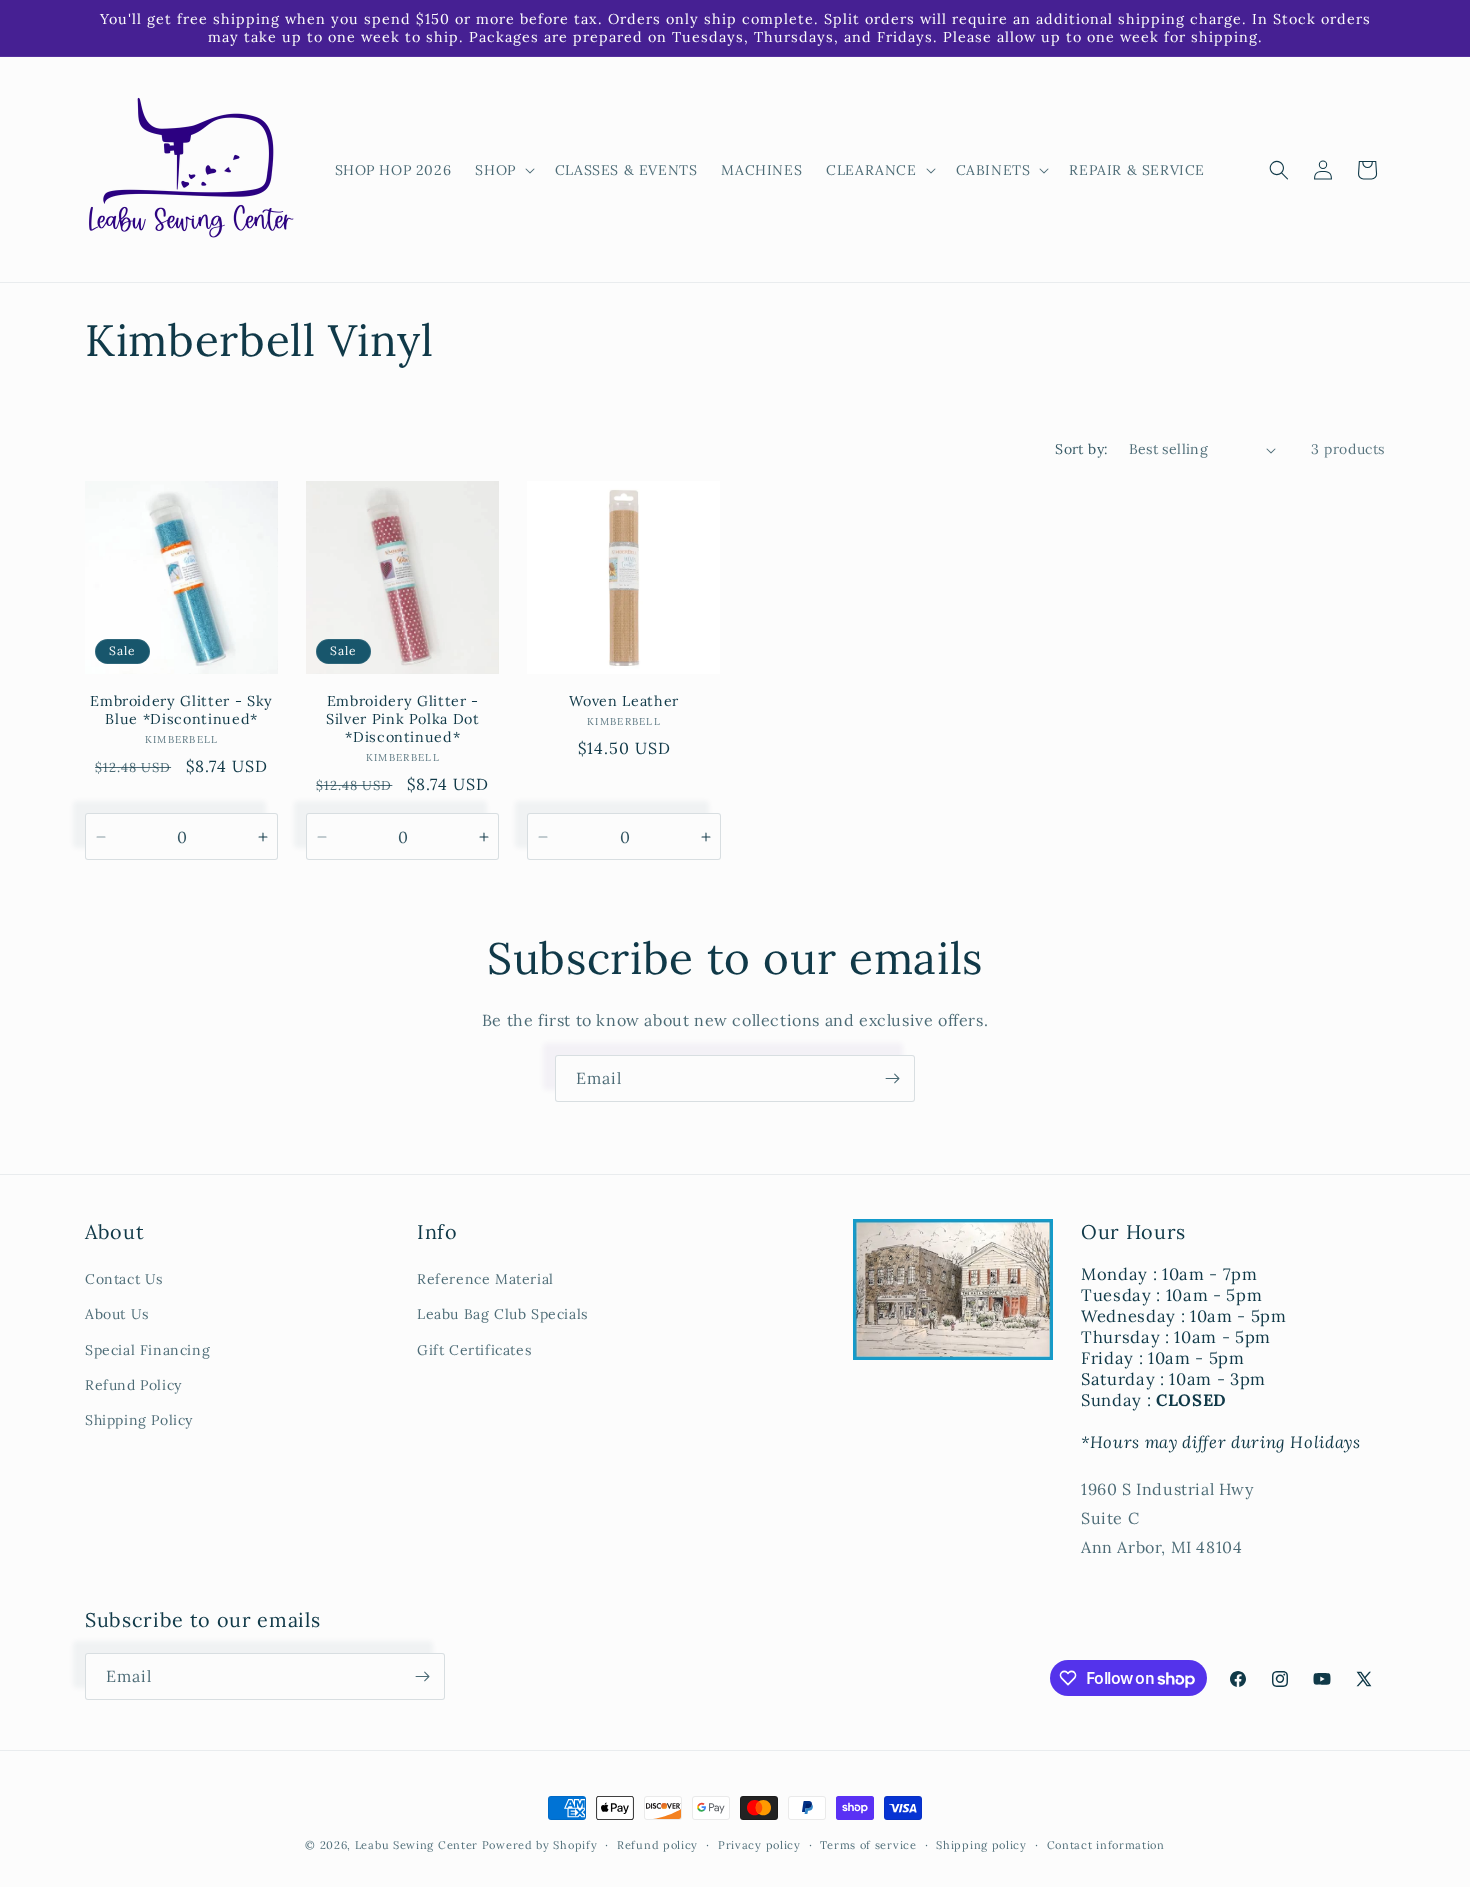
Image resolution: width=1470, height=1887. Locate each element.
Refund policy (657, 1845)
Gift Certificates (474, 1350)
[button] (502, 170)
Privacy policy (759, 1845)
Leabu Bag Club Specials (502, 1314)
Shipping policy (981, 1845)
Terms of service (868, 1845)
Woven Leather (624, 701)
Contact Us (124, 1279)
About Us (117, 1314)
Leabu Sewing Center (416, 1845)
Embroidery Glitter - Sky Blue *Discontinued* (181, 710)
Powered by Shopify (540, 1845)
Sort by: (1081, 449)
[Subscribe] (892, 1078)
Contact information (1106, 1845)
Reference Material (485, 1279)
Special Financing (147, 1350)
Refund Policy (133, 1385)
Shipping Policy (139, 1420)
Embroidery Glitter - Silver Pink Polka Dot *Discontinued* (403, 719)
